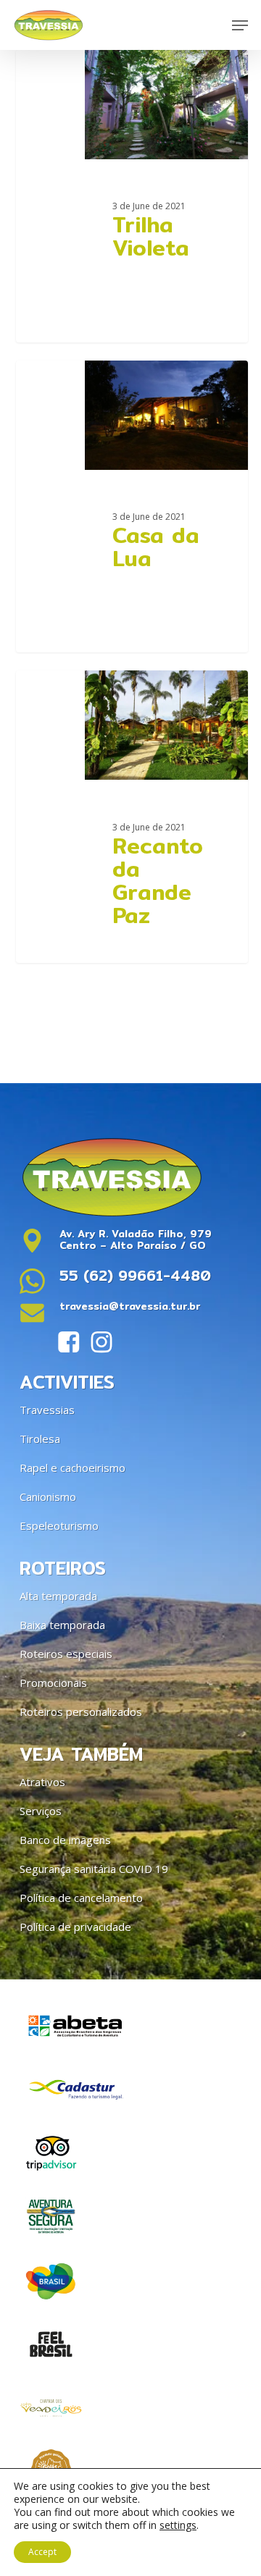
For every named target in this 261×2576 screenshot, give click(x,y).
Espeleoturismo (59, 1525)
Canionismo (48, 1497)
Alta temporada (58, 1596)
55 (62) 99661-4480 (135, 1275)
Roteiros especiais (66, 1654)
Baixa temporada (62, 1625)
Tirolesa (40, 1439)
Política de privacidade (75, 1927)
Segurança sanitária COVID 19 (94, 1869)
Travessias (47, 1410)
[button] (240, 25)
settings (178, 2525)
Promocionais (53, 1683)
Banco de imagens (65, 1840)
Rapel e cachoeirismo (72, 1468)
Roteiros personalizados (81, 1712)
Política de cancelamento (81, 1898)
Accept (42, 2552)
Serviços (41, 1811)
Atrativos (42, 1782)
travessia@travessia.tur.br (130, 1306)
